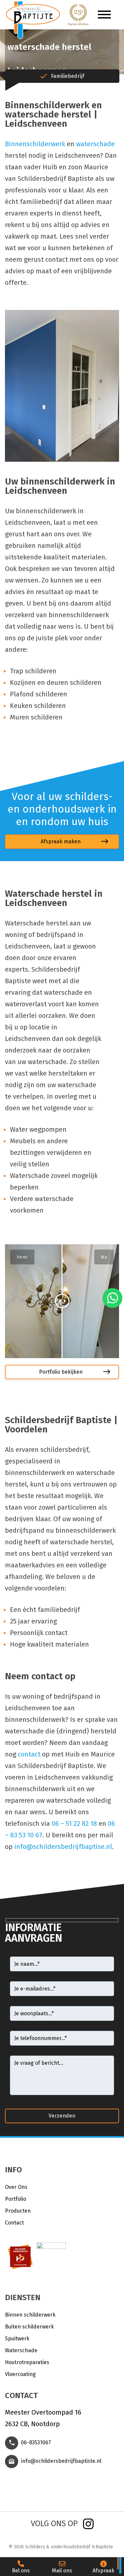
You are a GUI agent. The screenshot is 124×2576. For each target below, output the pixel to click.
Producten (18, 2211)
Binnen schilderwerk (30, 2315)
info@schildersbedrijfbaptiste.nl (61, 2461)
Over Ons (16, 2187)
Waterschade (21, 2350)
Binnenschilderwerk (35, 144)
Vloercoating (20, 2374)
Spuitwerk (17, 2339)
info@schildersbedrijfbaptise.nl (63, 1847)
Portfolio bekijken (61, 1372)
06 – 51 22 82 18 (74, 1823)
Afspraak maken (61, 841)
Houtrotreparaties (27, 2362)
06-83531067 (36, 2442)
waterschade (95, 144)
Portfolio (16, 2199)
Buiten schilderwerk (29, 2327)
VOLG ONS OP (54, 2524)
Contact (14, 2223)
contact (29, 1754)
